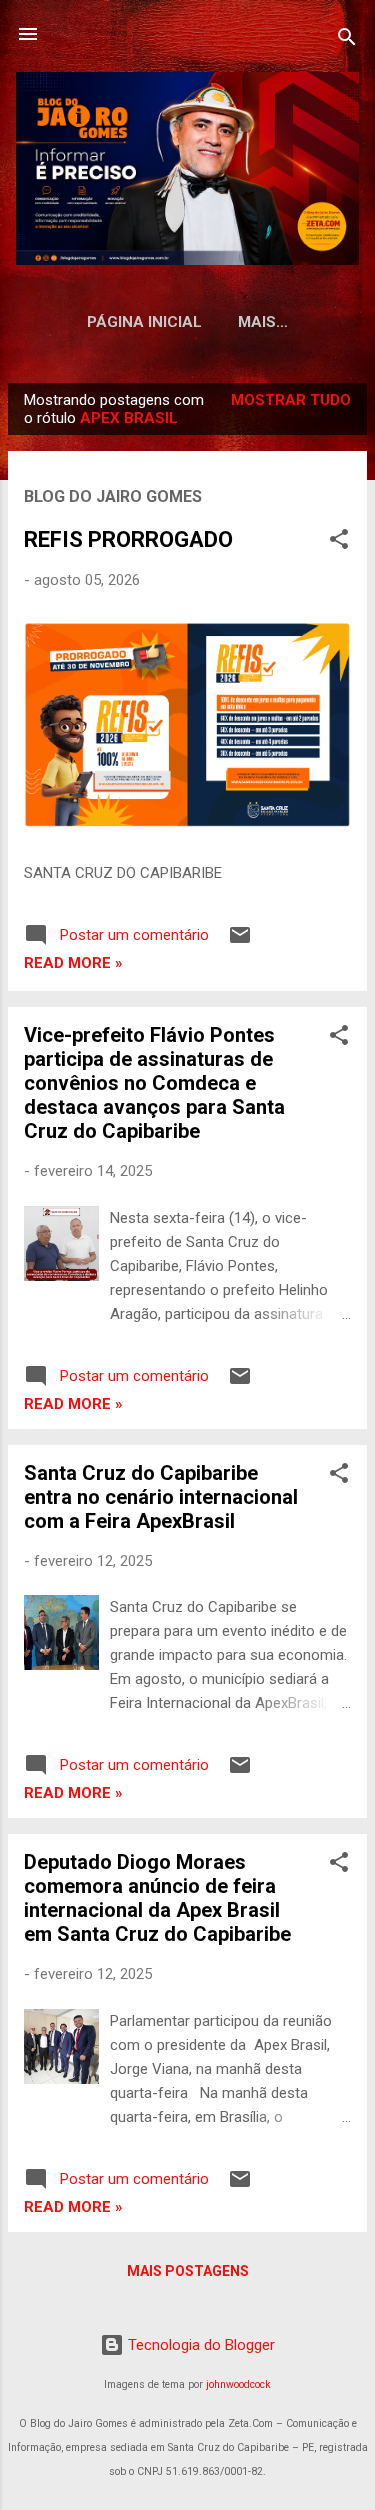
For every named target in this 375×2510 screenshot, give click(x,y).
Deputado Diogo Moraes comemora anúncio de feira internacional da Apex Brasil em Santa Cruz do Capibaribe (157, 1898)
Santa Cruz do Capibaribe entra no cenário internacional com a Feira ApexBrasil (161, 1497)
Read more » (73, 963)
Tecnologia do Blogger (199, 2345)
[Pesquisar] (347, 40)
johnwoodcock (238, 2384)
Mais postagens (188, 2271)
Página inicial (144, 322)
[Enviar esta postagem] (240, 942)
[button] (339, 542)
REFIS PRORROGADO (128, 539)
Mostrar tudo (291, 400)
